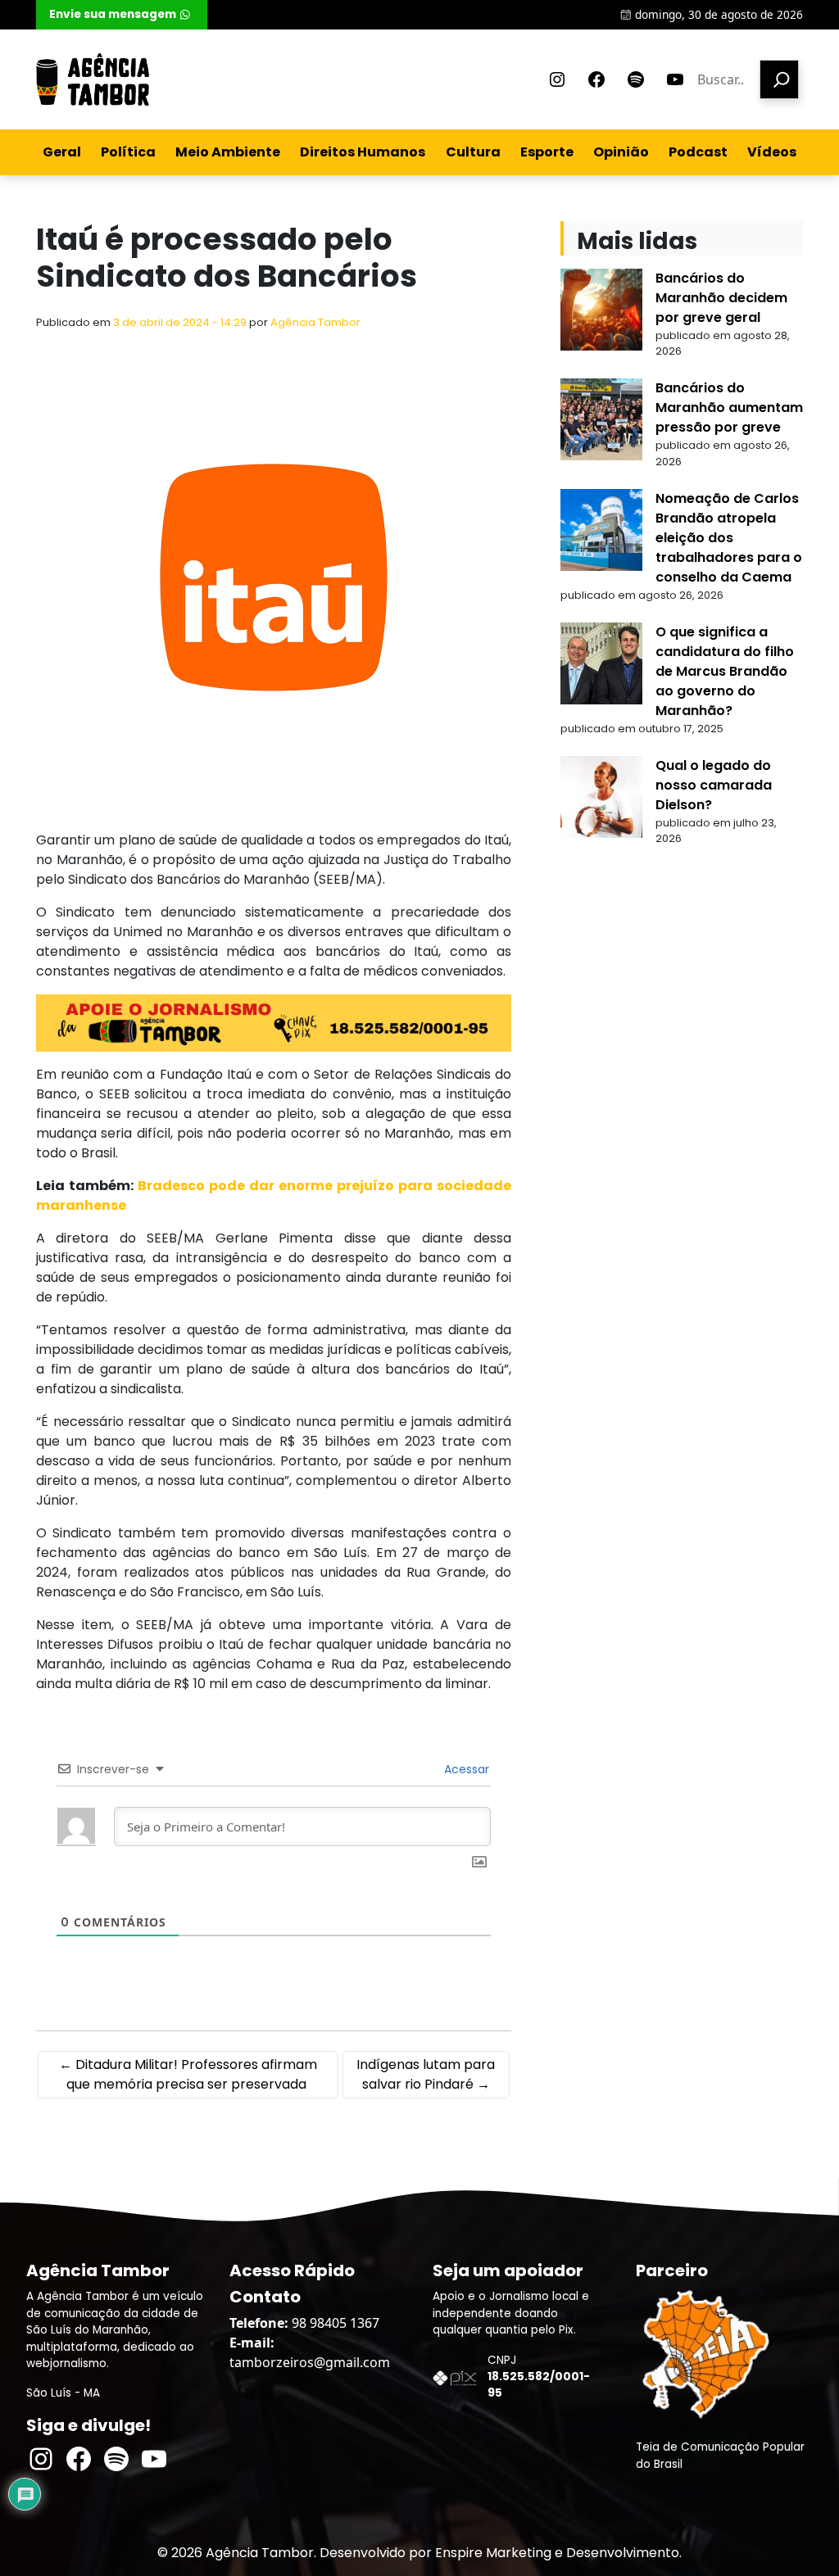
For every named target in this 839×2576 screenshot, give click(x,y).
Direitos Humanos (363, 152)
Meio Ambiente (228, 152)
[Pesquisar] (779, 79)
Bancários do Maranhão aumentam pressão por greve (729, 407)
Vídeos (772, 152)
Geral (62, 152)
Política (128, 152)
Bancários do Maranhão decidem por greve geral (721, 298)
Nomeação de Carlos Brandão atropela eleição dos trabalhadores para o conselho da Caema (729, 538)
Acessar (465, 1769)
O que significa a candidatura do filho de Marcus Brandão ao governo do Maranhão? (725, 671)
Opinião (621, 152)
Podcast (698, 152)
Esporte (547, 152)
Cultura (473, 152)
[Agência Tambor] (93, 79)
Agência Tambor (315, 322)
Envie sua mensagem (113, 14)
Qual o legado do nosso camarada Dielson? (714, 785)
